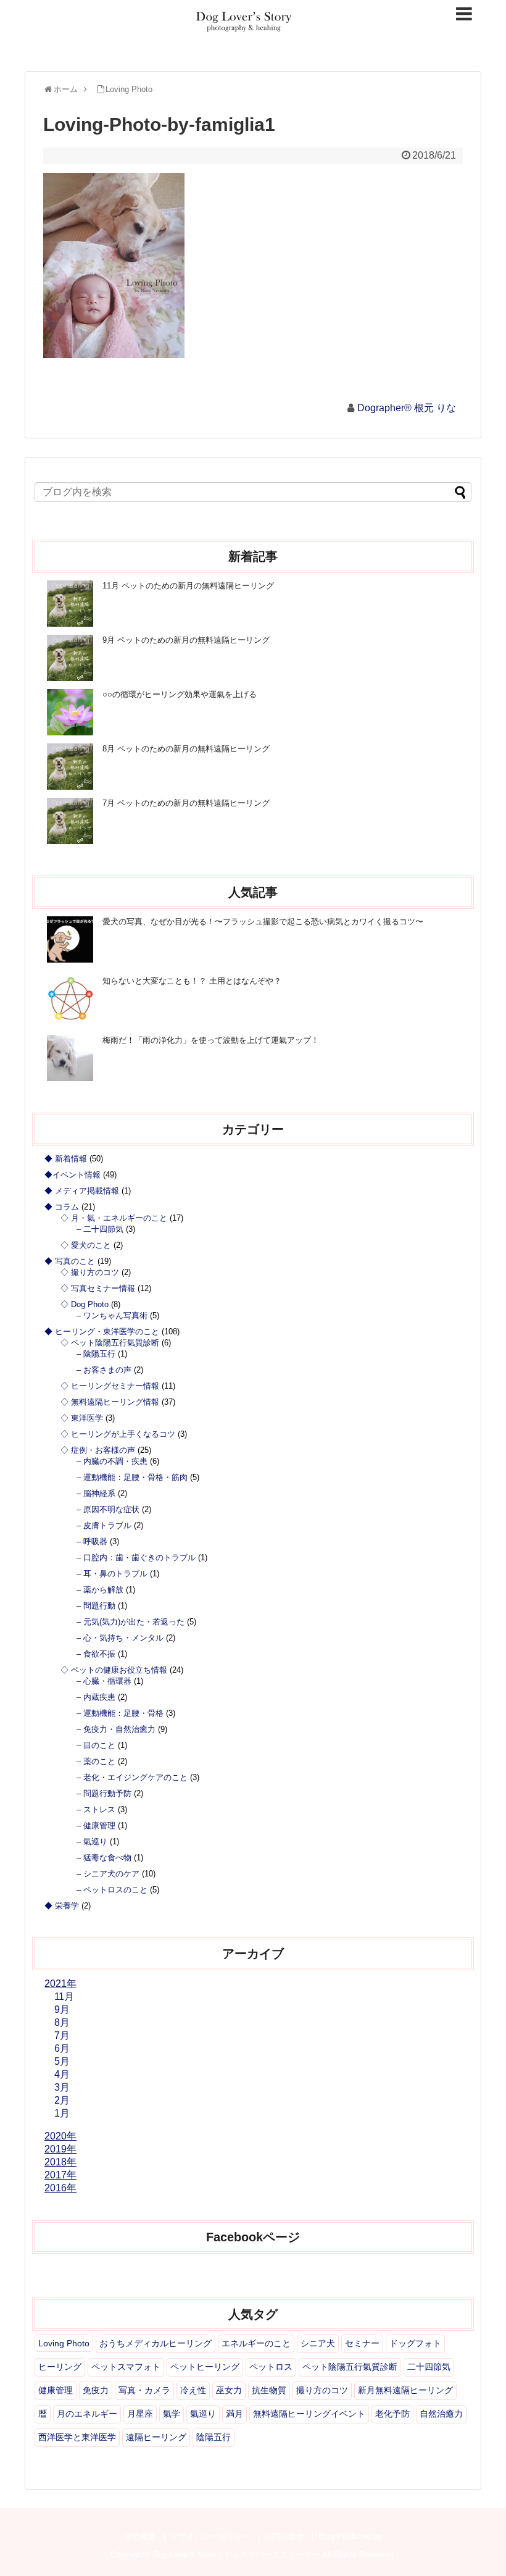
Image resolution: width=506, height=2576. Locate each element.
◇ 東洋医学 (82, 1418)
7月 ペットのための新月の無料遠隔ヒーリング (186, 803)
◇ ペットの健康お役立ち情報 (114, 1670)
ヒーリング (60, 2367)
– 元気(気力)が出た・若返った (131, 1622)
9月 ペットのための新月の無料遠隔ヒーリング (186, 640)
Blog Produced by (350, 2536)
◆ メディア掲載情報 (82, 1191)
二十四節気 (429, 2367)
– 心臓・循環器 (104, 1681)
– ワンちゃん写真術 (112, 1315)
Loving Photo (64, 2343)
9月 (62, 2009)
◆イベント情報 (73, 1175)
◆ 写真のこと (70, 1261)
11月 (64, 1997)
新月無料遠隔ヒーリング (405, 2390)
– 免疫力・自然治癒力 (116, 1729)
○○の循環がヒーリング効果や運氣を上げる (180, 694)
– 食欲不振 (96, 1654)
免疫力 (96, 2390)
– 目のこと (96, 1745)
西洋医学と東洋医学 (77, 2437)
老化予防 (392, 2414)
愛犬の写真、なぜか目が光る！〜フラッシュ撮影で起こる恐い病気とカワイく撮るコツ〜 (263, 922)
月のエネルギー (87, 2414)
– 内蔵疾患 (96, 1697)
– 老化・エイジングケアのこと (132, 1777)
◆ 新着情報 (66, 1159)
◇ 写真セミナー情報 (98, 1288)
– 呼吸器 (92, 1541)
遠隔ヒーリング (156, 2437)
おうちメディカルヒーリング (156, 2343)
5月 (62, 2061)
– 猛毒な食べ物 (104, 1858)
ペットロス (271, 2367)
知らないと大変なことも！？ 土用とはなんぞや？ (192, 981)
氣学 (172, 2414)
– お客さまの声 (104, 1370)
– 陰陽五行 (96, 1354)
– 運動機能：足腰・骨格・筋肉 (132, 1477)
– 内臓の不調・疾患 (112, 1461)
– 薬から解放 (100, 1590)
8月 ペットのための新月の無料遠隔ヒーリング (186, 749)
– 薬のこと (96, 1761)
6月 (62, 2048)
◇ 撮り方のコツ (90, 1272)
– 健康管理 (96, 1825)
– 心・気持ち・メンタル (120, 1638)
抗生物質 (269, 2390)
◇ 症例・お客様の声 (98, 1450)
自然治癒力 (441, 2414)
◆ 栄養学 (62, 1906)
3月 (62, 2087)
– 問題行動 (96, 1606)
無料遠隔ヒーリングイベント (309, 2414)
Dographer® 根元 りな (407, 408)
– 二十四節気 (100, 1229)
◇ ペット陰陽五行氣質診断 (110, 1343)
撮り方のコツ (322, 2390)
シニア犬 (318, 2343)
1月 (62, 2113)
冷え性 (193, 2390)
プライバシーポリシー (210, 2536)
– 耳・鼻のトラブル (112, 1574)
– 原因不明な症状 (108, 1509)
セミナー (362, 2343)
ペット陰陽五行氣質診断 (350, 2367)
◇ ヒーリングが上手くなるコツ (118, 1434)
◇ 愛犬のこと (86, 1245)
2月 (62, 2100)
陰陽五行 (214, 2437)
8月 (62, 2022)
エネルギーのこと (256, 2343)
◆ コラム (62, 1207)
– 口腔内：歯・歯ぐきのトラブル (136, 1558)
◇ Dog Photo (85, 1304)
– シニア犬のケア (108, 1874)
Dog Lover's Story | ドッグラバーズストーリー (236, 2555)
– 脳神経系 (96, 1493)
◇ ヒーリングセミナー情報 (110, 1386)
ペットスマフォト (126, 2367)
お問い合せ (284, 2536)
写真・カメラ (144, 2390)
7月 (62, 2035)
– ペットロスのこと (112, 1890)
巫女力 (229, 2390)
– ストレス (96, 1809)
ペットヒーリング (205, 2367)
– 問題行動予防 (104, 1793)
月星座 (140, 2414)
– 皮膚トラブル (104, 1525)
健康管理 (56, 2390)
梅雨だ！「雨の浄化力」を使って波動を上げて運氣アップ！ (211, 1040)
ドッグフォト (415, 2343)
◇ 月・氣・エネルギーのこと (114, 1218)
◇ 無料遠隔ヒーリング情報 (110, 1402)
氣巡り (203, 2414)
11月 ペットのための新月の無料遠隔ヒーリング (188, 586)
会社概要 (140, 2536)
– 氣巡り (92, 1842)
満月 (234, 2414)
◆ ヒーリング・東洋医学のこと (102, 1332)
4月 (62, 2074)
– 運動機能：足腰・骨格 (120, 1713)
